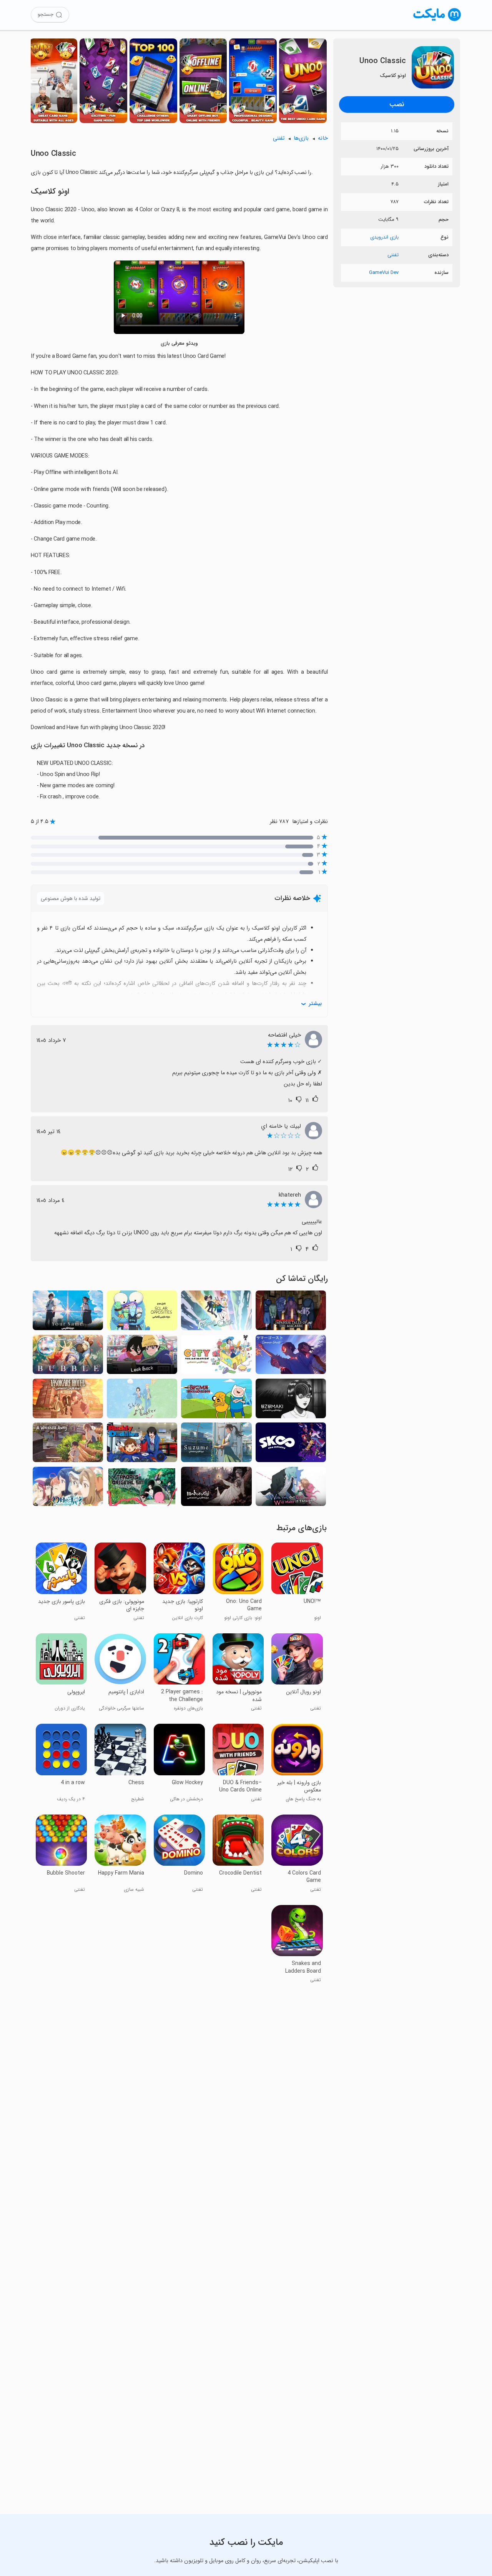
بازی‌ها (301, 138)
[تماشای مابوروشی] (216, 1489)
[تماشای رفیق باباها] (142, 1444)
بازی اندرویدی (384, 237)
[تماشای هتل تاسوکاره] (68, 1401)
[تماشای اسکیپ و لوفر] (142, 1401)
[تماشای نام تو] (68, 1312)
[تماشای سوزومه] (216, 1444)
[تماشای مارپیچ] (291, 1401)
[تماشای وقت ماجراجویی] (216, 1401)
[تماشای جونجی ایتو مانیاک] (291, 1312)
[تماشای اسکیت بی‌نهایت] (291, 1444)
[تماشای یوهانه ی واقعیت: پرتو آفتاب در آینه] (68, 1489)
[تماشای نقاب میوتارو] (68, 1444)
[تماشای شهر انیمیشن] (216, 1357)
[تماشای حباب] (68, 1357)
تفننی (393, 255)
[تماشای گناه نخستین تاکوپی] (142, 1489)
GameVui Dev (384, 273)
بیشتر (315, 1004)
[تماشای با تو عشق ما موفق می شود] (291, 1489)
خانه (323, 138)
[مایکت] (437, 21)
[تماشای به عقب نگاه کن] (142, 1357)
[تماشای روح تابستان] (291, 1357)
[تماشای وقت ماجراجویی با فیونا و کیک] (216, 1312)
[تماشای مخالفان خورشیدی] (142, 1312)
